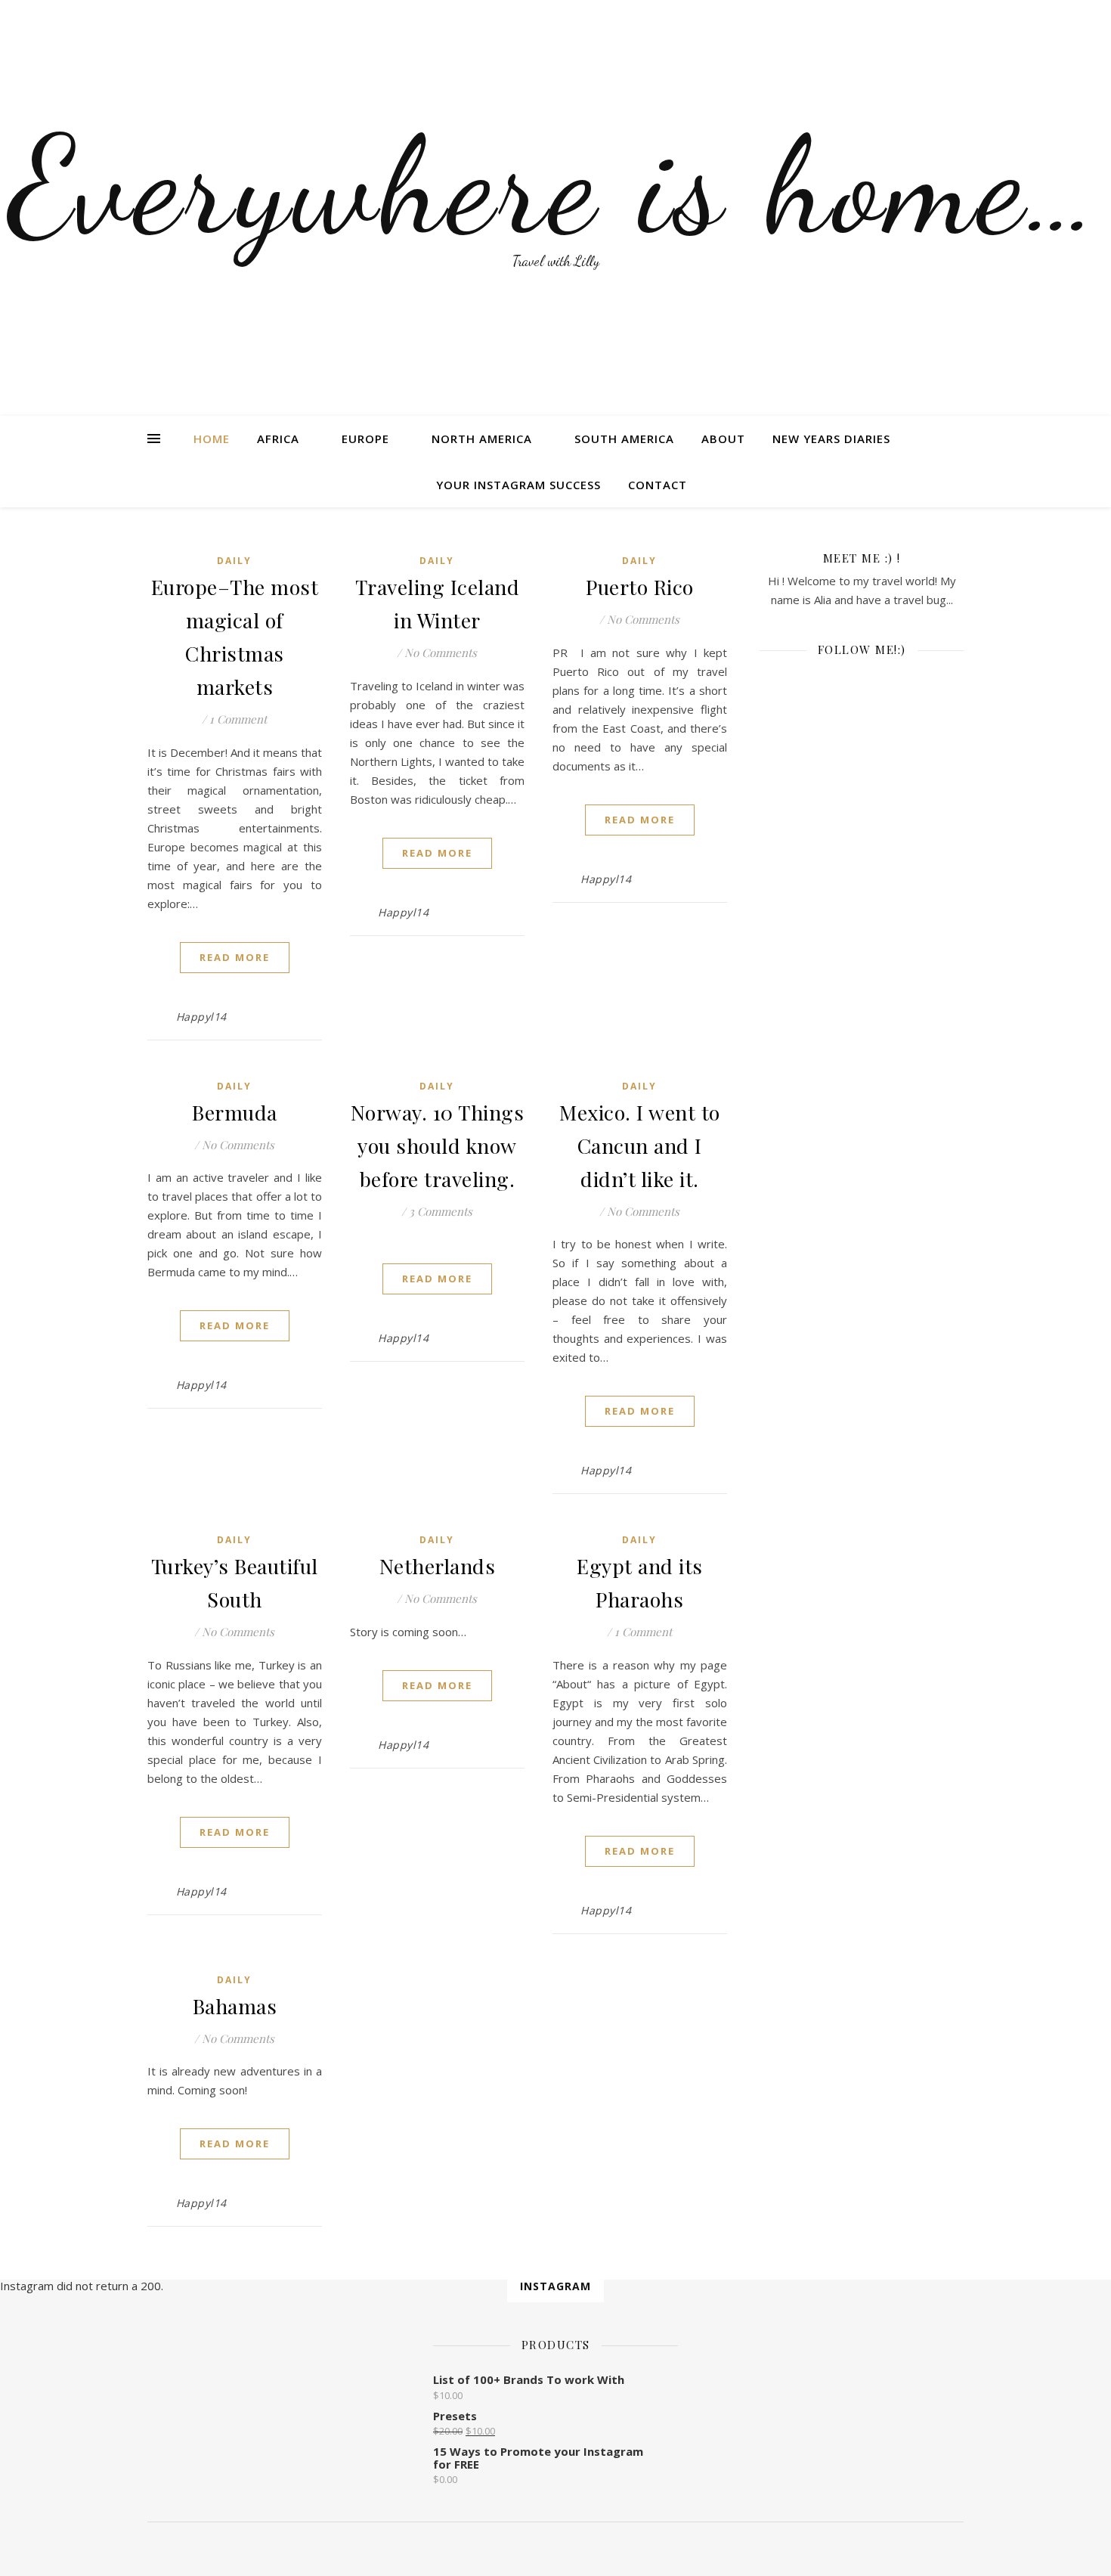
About (723, 439)
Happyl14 (201, 1017)
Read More (235, 957)
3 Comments (441, 1211)
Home (212, 439)
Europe (365, 439)
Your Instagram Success (518, 485)
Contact (658, 485)
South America (624, 439)
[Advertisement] (862, 974)
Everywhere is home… (556, 185)
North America (482, 439)
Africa (278, 439)
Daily (234, 561)
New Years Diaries (831, 439)
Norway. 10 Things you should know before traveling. (438, 1145)
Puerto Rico (640, 587)
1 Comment (238, 719)
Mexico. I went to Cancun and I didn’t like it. (640, 1145)
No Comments (441, 653)
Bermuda (235, 1112)
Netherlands (438, 1566)
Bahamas (235, 2006)
